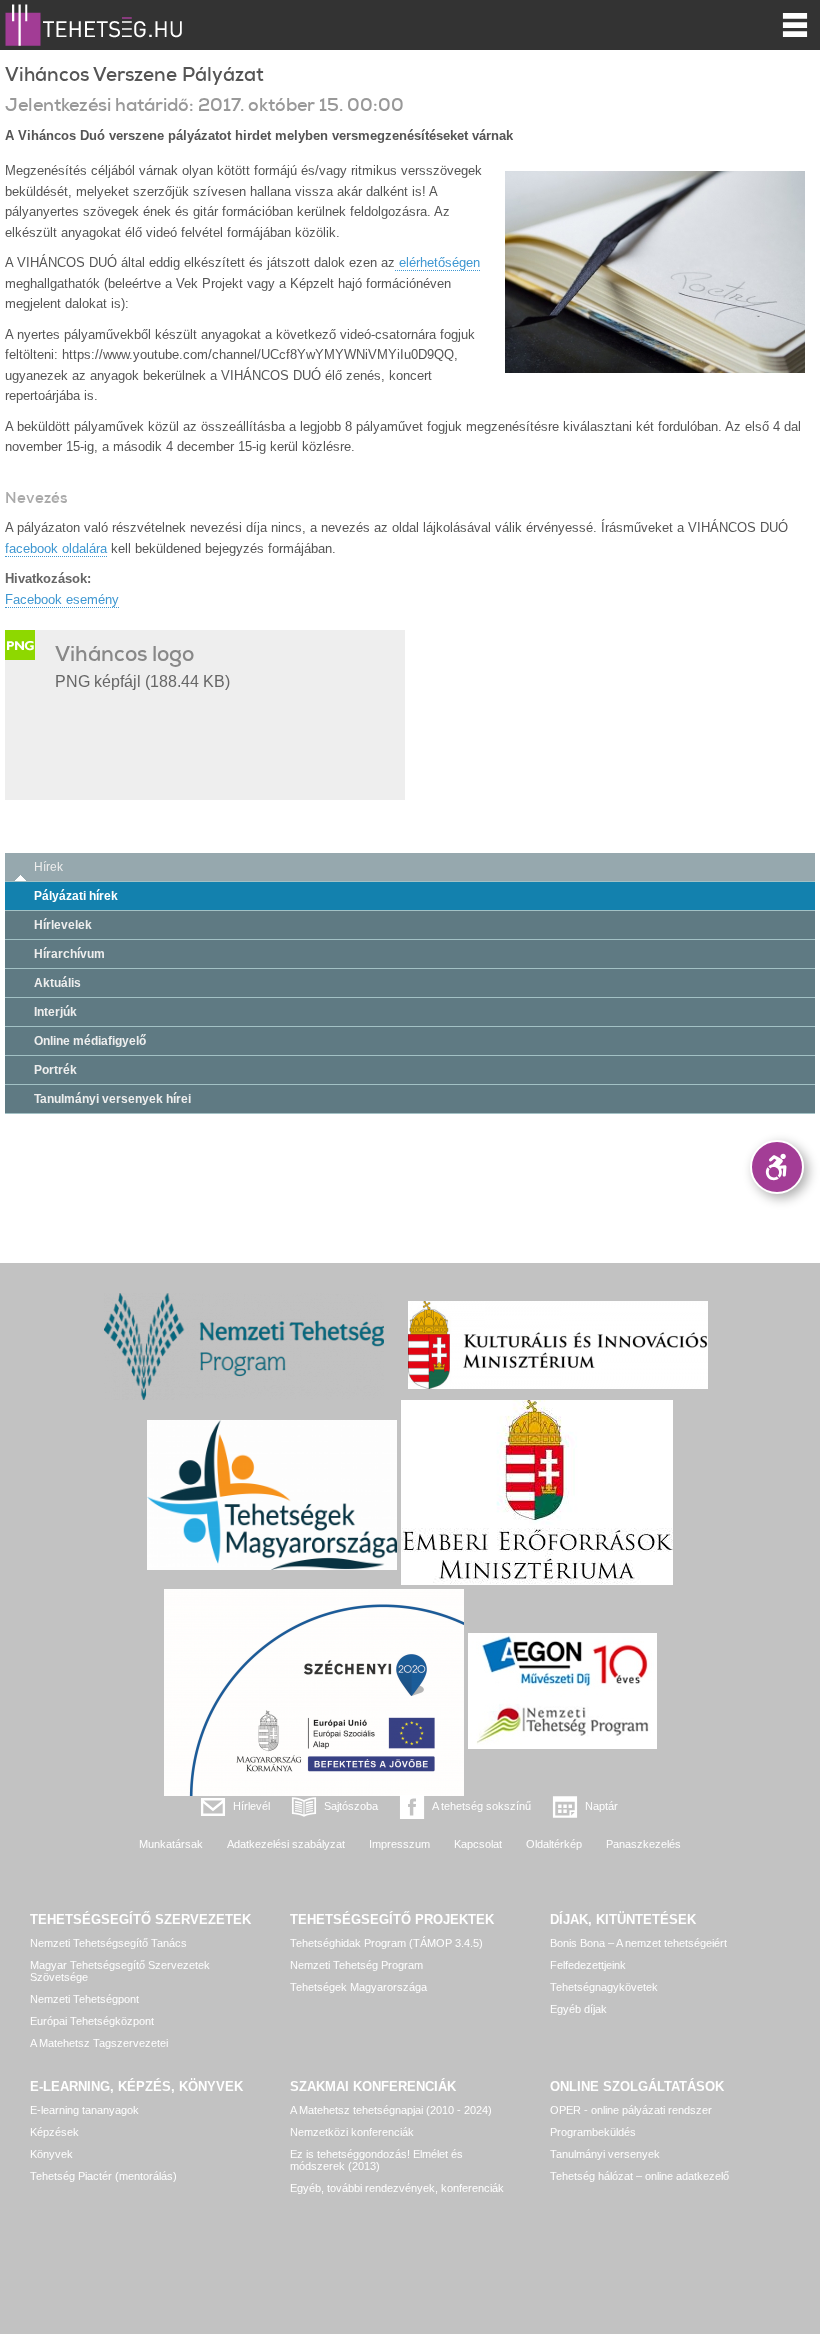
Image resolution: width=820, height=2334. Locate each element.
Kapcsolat (478, 1844)
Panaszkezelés (643, 1844)
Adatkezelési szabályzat (286, 1844)
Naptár (601, 1806)
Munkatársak (171, 1844)
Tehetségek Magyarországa (358, 1987)
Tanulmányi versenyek (605, 2154)
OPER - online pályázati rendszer (631, 2110)
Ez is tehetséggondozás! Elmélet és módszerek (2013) (376, 2160)
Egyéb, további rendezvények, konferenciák (397, 2188)
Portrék (55, 1070)
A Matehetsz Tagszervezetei (99, 2043)
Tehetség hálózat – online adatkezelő (639, 2176)
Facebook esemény (62, 599)
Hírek (48, 867)
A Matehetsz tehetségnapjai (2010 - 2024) (391, 2110)
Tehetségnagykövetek (604, 1987)
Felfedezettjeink (588, 1965)
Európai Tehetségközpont (92, 2021)
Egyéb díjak (578, 2009)
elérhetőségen (437, 262)
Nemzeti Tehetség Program (356, 1965)
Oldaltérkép (554, 1844)
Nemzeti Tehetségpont (84, 1999)
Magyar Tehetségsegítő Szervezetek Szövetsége (120, 1971)
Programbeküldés (593, 2132)
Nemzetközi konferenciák (352, 2132)
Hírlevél (251, 1806)
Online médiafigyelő (90, 1041)
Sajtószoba (351, 1806)
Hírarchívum (69, 954)
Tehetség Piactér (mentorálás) (103, 2176)
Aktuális (57, 983)
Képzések (54, 2132)
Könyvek (51, 2154)
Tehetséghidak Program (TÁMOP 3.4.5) (386, 1943)
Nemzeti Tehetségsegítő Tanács (108, 1943)
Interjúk (55, 1012)
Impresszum (399, 1844)
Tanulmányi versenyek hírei (112, 1099)
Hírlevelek (63, 925)
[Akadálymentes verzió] (777, 1167)
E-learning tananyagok (84, 2110)
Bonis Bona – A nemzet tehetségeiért (638, 1943)
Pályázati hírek (76, 896)
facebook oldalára (56, 548)
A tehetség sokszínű (481, 1806)
